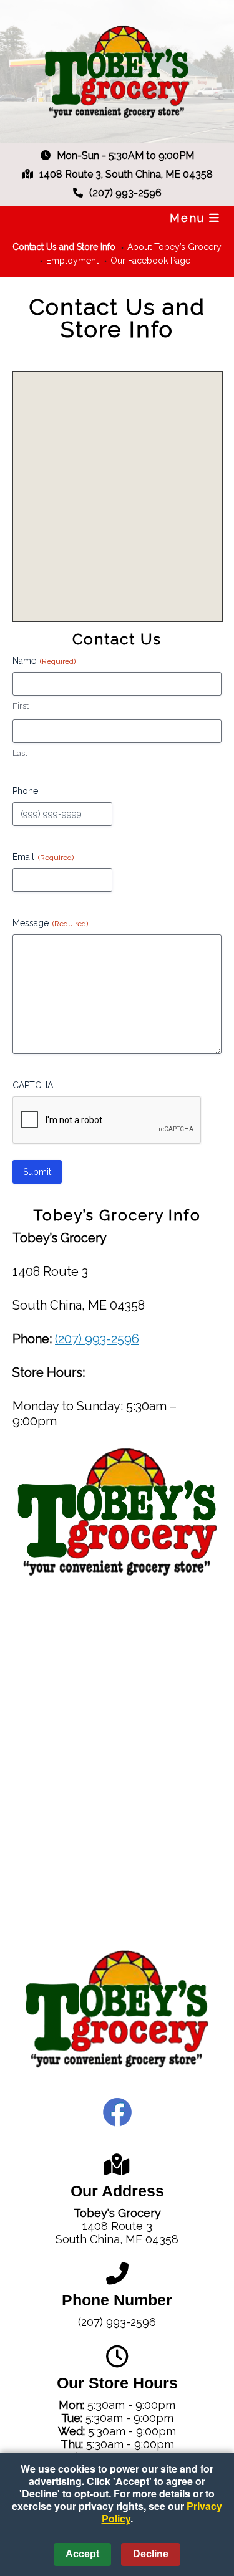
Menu (189, 218)
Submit (37, 1172)
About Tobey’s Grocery (174, 247)
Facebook (117, 2112)
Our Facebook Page (150, 261)
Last (20, 753)
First (21, 706)
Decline (151, 2554)
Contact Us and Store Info (64, 247)
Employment (72, 261)
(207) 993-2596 (97, 1339)
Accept (82, 2554)
